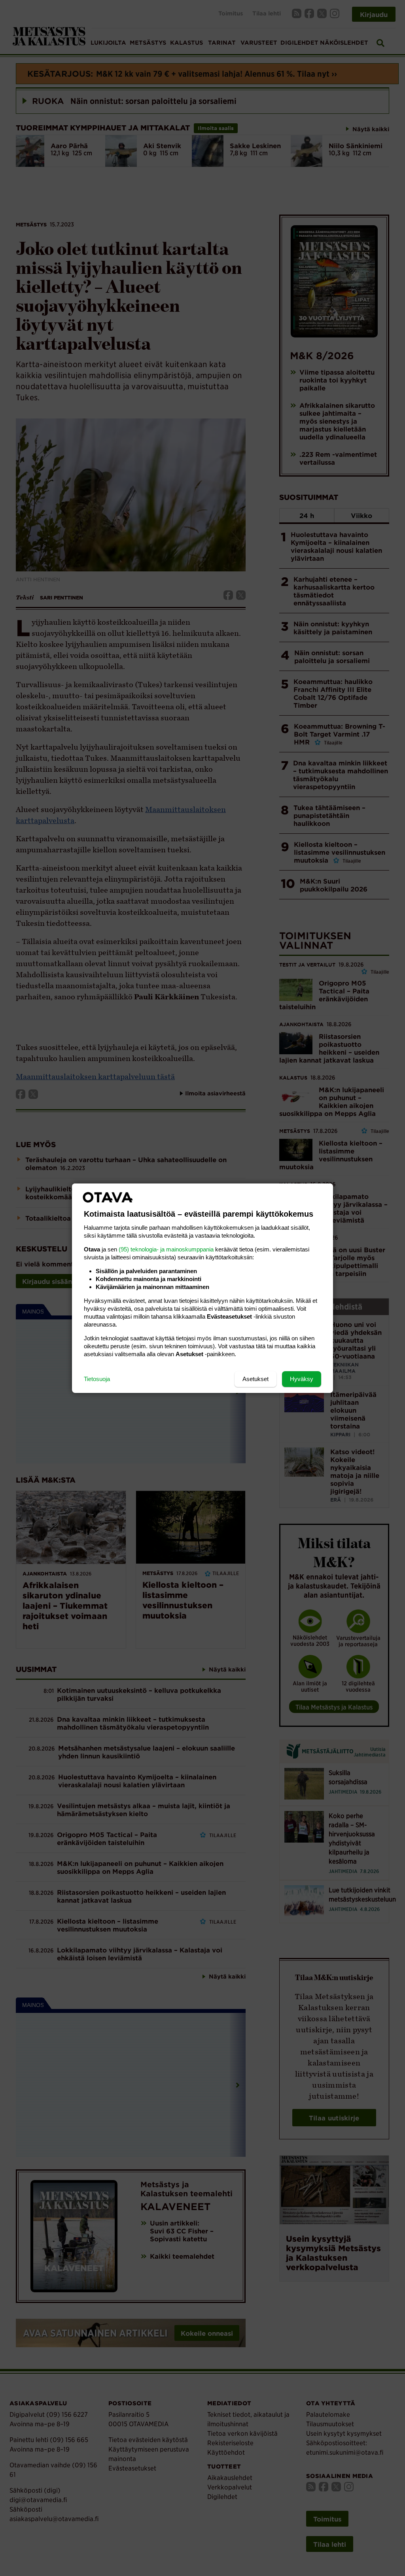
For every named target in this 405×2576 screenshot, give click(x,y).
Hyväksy (302, 1379)
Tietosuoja (97, 1379)
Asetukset (255, 1379)
